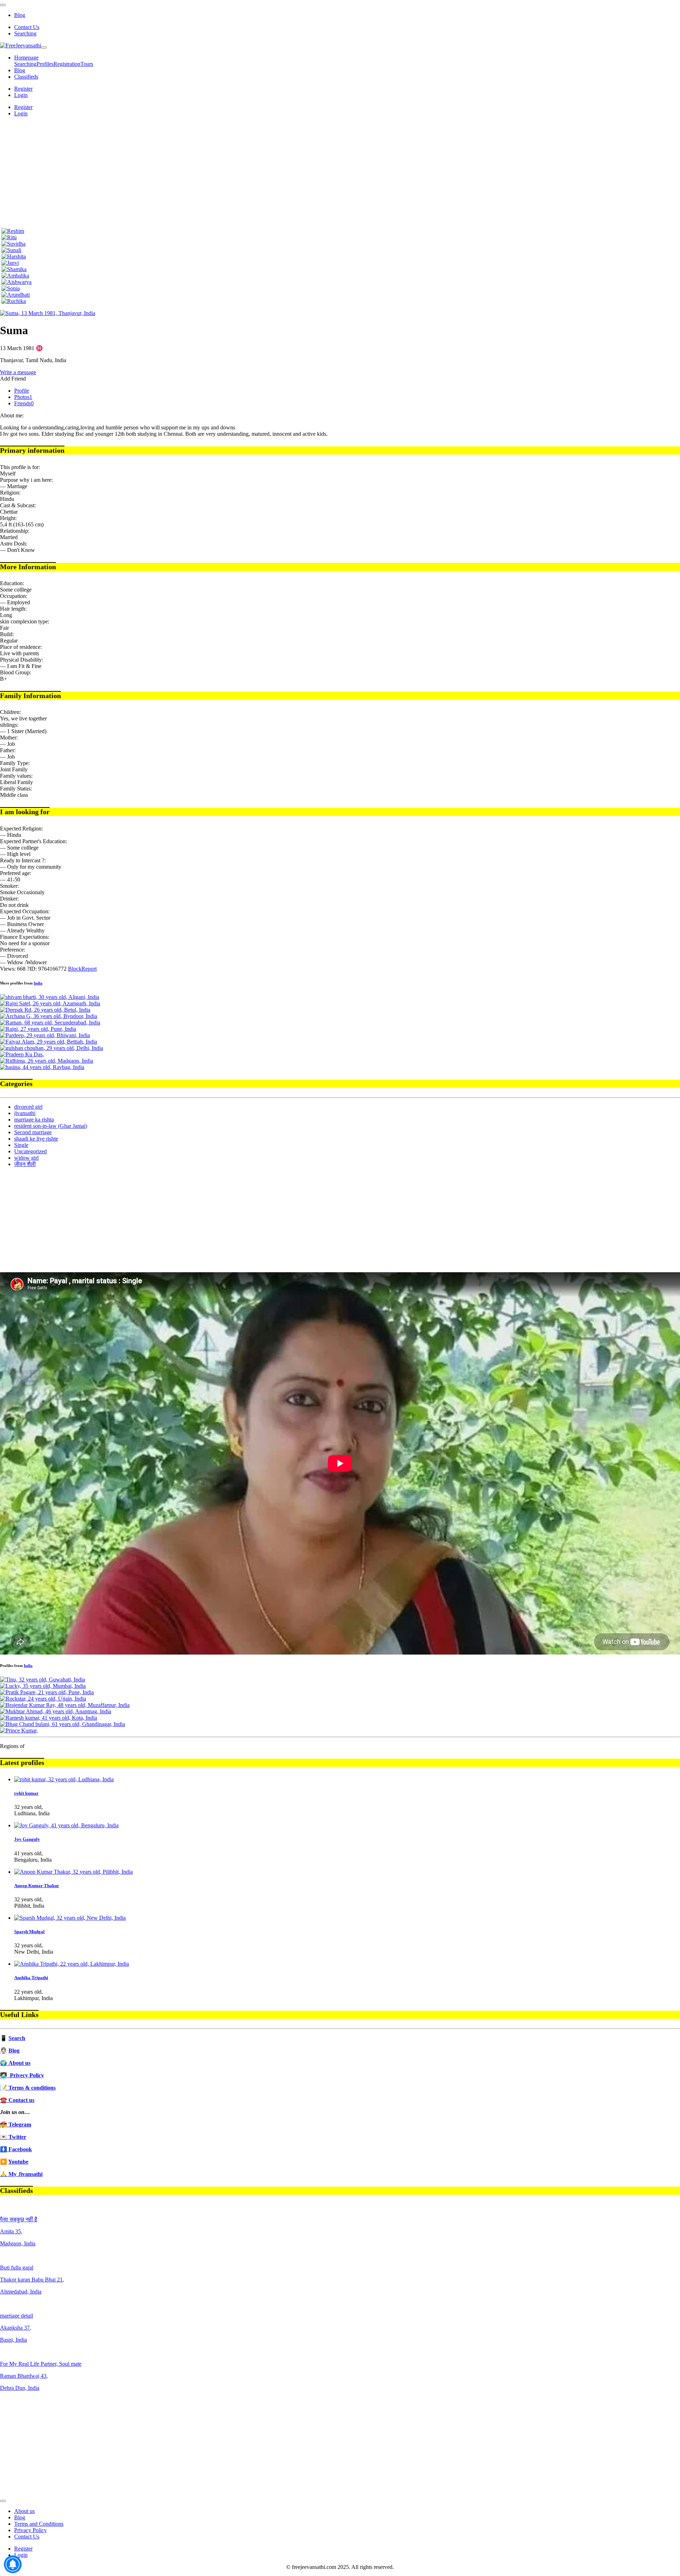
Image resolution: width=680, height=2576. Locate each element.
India (38, 983)
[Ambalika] (15, 276)
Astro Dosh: (14, 544)
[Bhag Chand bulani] (63, 1724)
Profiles (45, 64)
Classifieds (26, 77)
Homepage (26, 58)
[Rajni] (38, 1029)
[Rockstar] (43, 1699)
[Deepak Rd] (45, 1010)
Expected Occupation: (25, 911)
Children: (10, 712)
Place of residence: (21, 647)
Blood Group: (16, 672)
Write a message (18, 372)
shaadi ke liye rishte (36, 1139)
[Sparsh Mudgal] (70, 1918)
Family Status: (16, 789)
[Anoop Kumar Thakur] (73, 1872)
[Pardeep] (45, 1035)
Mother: (9, 738)
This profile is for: (20, 467)
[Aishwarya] (16, 282)
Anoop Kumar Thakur (37, 1886)
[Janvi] (10, 263)
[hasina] (42, 1067)
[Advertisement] (340, 172)
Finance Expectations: (25, 937)
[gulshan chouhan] (52, 1048)
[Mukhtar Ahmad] (56, 1711)
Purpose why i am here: (26, 480)
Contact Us (27, 27)
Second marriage (33, 1132)
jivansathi (25, 1113)
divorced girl (28, 1107)
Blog (20, 15)
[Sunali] (11, 250)
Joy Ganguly (27, 1839)
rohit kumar (26, 1793)
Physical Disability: (22, 660)
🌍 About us (15, 2063)
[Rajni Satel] (50, 1003)
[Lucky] (43, 1686)
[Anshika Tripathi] (72, 1964)
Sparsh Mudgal (29, 1932)
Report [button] (89, 969)
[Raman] (50, 1023)
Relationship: (15, 531)
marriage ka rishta (34, 1119)
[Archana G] (49, 1016)
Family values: (16, 776)
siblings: (9, 725)
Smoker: (9, 886)
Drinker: (9, 899)
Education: (12, 583)
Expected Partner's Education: (33, 841)
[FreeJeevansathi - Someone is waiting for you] (21, 45)
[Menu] (3, 5)
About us (24, 2511)
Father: (8, 750)
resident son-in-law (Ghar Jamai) (51, 1126)
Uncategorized (30, 1151)
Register (23, 89)
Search (17, 2038)
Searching (25, 33)
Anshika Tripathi (31, 1978)
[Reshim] (13, 231)
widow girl (26, 1158)
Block (75, 969)
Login (21, 95)
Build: (7, 634)
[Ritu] (9, 237)
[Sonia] (11, 288)
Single (21, 1145)
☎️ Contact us (17, 2100)
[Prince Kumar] (19, 1730)
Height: (8, 518)
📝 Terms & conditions (28, 2088)
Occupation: (14, 596)
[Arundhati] (16, 295)
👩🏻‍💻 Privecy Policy (22, 2075)
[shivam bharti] (50, 997)
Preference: (13, 950)
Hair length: (13, 609)
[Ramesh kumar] (49, 1718)
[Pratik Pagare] (47, 1692)
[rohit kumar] (64, 1779)
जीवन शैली (25, 1164)
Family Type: (15, 763)
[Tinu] (42, 1680)
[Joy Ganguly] (66, 1825)
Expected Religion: (21, 829)
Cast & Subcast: (18, 505)
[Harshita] (14, 256)
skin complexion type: (25, 621)
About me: (12, 415)
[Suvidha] (13, 244)
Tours (87, 64)
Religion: (10, 493)
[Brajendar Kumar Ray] (65, 1705)
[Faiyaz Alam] (49, 1042)
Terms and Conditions (39, 2524)
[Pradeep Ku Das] (22, 1054)
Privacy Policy (30, 2530)
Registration (67, 64)
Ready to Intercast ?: (23, 860)
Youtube (18, 2162)
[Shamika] (14, 269)
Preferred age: (16, 873)
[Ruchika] (14, 301)
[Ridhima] (47, 1061)
